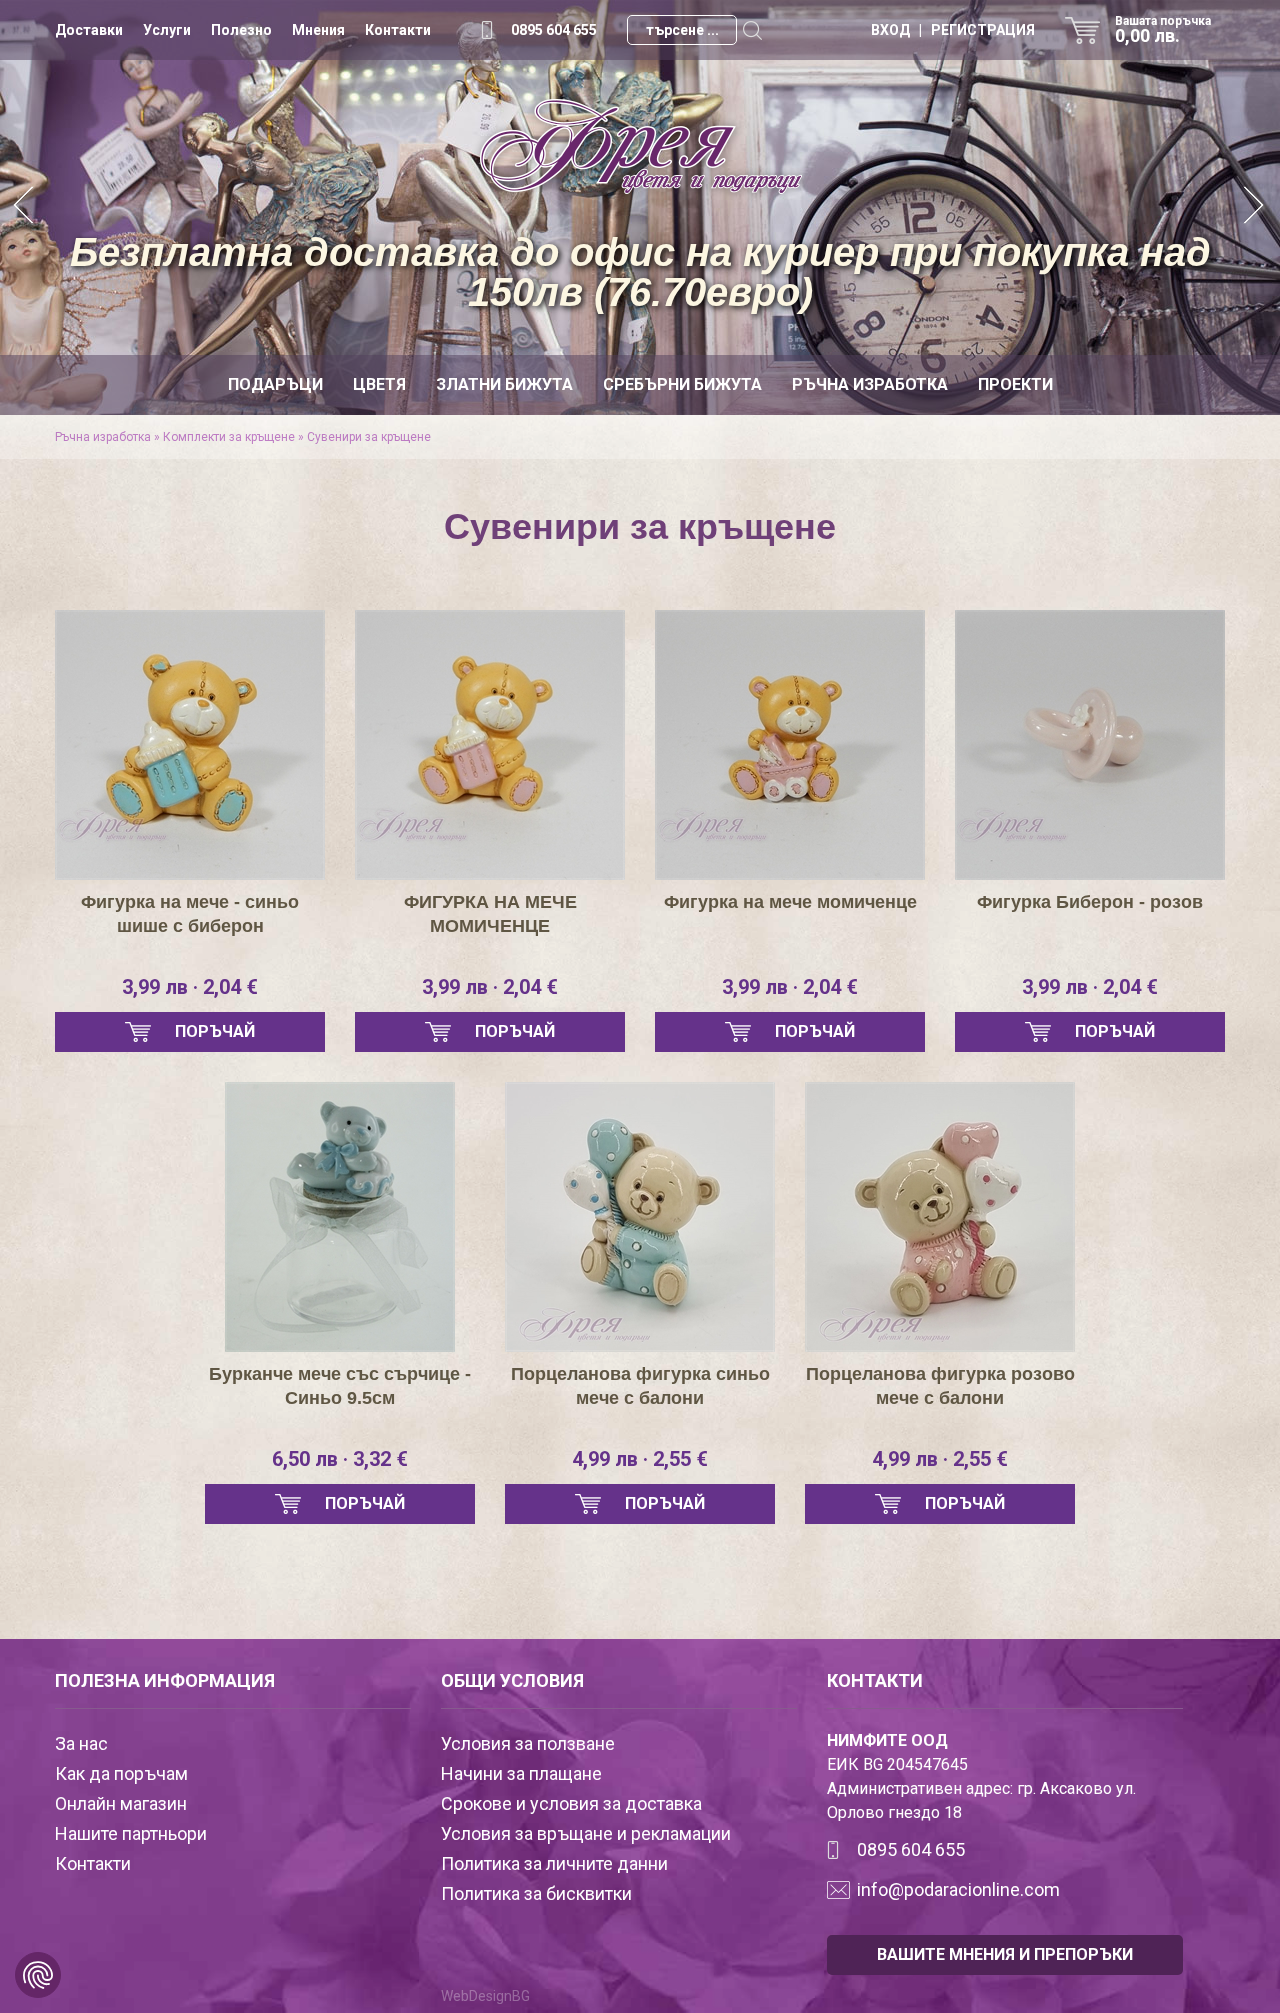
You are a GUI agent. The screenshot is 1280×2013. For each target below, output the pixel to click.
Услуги (167, 30)
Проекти (1015, 384)
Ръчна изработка (870, 384)
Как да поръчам (121, 1773)
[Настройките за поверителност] (38, 1975)
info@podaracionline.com (958, 1889)
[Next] (1255, 207)
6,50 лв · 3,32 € (340, 1459)
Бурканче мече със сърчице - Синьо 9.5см (340, 1386)
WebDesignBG (485, 1996)
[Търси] (752, 30)
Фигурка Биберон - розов (1090, 902)
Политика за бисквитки (536, 1893)
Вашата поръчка (1163, 30)
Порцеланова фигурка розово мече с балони (940, 1386)
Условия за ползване (528, 1743)
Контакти (398, 30)
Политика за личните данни (554, 1863)
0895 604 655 (554, 30)
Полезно (241, 30)
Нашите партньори (131, 1833)
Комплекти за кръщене (229, 437)
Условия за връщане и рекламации (586, 1833)
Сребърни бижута (682, 384)
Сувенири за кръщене (369, 437)
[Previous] (25, 207)
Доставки (89, 30)
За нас (81, 1743)
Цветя (379, 384)
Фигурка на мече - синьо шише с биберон (190, 914)
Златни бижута (504, 384)
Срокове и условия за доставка (571, 1803)
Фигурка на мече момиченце (790, 902)
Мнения (318, 30)
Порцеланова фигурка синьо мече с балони (640, 1386)
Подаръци (275, 384)
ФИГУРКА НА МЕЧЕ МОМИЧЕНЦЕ (490, 914)
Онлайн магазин (121, 1803)
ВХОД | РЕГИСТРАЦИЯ (953, 30)
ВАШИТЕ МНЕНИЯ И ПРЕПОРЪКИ (1005, 1954)
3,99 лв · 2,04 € (190, 987)
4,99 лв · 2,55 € (640, 1459)
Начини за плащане (521, 1773)
